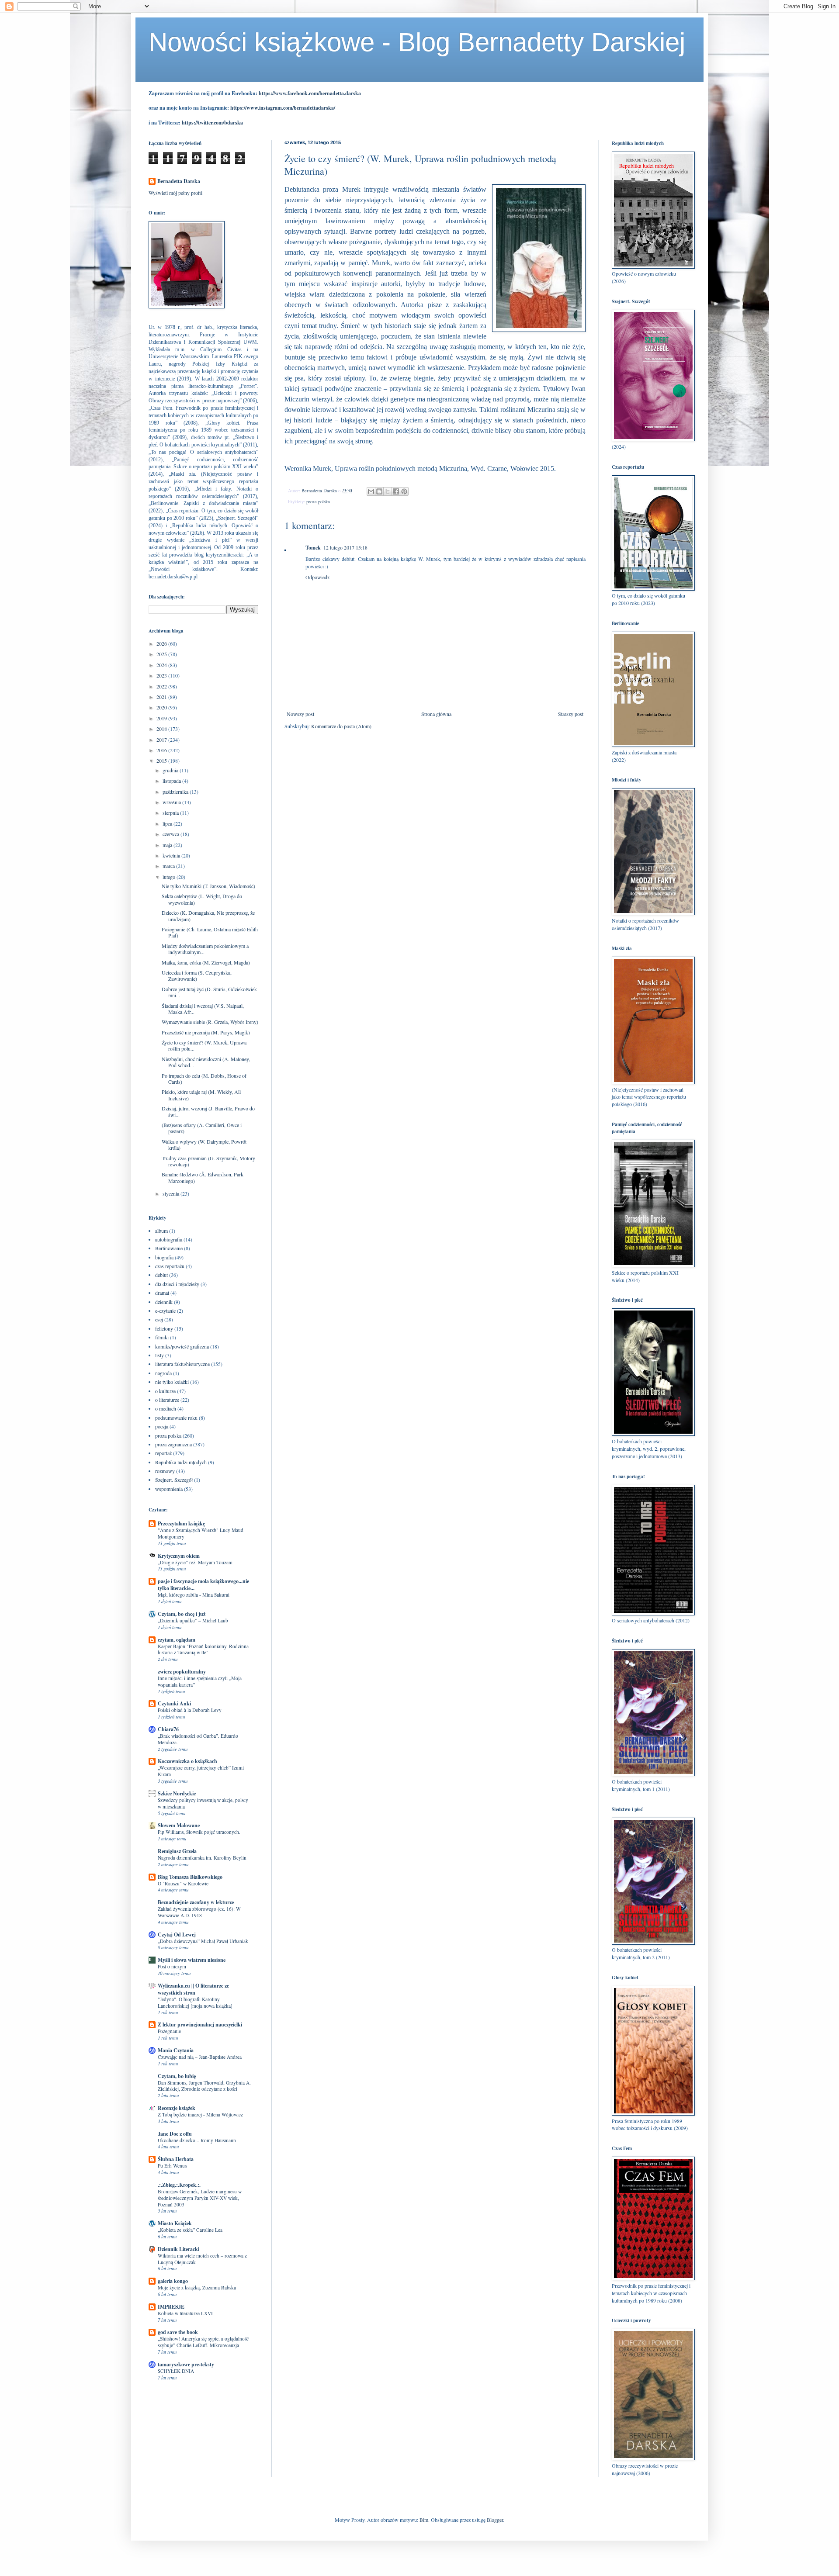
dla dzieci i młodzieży (177, 1284)
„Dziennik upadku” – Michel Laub (193, 1620)
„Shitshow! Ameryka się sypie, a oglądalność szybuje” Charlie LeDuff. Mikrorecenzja (203, 2342)
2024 (162, 665)
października (176, 792)
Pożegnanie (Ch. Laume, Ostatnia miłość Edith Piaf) (210, 932)
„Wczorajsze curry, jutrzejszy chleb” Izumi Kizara (201, 1771)
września (172, 802)
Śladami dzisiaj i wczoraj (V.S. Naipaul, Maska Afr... (203, 1009)
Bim (424, 2520)
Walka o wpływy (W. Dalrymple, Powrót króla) (204, 1145)
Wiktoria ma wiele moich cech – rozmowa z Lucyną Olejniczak (202, 2259)
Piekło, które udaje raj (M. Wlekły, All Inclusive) (201, 1095)
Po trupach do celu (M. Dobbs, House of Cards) (204, 1079)
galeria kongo (173, 2281)
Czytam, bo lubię (177, 2076)
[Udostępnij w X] (388, 491)
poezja (162, 1426)
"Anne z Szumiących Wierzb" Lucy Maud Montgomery (201, 1533)
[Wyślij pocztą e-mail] (371, 491)
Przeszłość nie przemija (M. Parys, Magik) (206, 1032)
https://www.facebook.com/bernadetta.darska (310, 93)
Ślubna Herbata (176, 2159)
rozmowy (165, 1471)
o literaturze (167, 1400)
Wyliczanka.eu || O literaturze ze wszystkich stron (193, 1989)
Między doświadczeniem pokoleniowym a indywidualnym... (205, 949)
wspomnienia (169, 1489)
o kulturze (165, 1391)
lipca (168, 823)
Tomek (313, 548)
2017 (162, 740)
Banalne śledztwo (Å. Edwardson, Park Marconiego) (203, 1177)
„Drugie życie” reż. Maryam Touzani (195, 1562)
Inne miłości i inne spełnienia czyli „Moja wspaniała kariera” (200, 1681)
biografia (164, 1257)
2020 (162, 707)
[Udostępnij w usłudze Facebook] (396, 491)
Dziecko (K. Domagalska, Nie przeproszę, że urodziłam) (208, 916)
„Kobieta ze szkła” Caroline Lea (190, 2230)
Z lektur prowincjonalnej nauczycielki (200, 2024)
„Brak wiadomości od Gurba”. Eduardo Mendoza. (198, 1739)
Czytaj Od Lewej (177, 1935)
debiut (161, 1275)
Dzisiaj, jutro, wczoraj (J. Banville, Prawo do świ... (208, 1111)
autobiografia (169, 1239)
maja (168, 845)
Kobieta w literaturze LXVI (185, 2313)
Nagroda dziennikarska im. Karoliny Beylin (202, 1858)
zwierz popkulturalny (182, 1672)
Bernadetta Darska (179, 181)
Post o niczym (172, 1966)
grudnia (171, 770)
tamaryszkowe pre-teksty (186, 2364)
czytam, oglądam (177, 1640)
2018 (162, 729)
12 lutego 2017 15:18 (345, 547)
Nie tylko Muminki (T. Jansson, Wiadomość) (208, 886)
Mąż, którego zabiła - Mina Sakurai (194, 1595)
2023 (162, 675)
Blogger (495, 2520)
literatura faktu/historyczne (182, 1364)
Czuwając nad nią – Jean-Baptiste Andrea (200, 2057)
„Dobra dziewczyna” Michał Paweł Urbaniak (203, 1941)
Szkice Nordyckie (177, 1793)
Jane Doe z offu (175, 2134)
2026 (162, 643)
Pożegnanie (169, 2031)
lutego (170, 877)
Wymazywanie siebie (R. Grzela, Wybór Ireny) (210, 1022)
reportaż (163, 1453)
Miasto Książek (175, 2223)
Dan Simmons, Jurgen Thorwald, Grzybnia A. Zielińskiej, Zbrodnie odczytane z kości (204, 2086)
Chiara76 (168, 1729)
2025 (162, 654)
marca (169, 866)
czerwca (172, 834)
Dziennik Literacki (179, 2249)
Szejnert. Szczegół (174, 1480)
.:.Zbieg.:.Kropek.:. (179, 2185)
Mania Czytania (176, 2050)
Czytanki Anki (174, 1703)
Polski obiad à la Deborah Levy (190, 1710)
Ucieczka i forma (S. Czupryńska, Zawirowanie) (197, 975)
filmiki (162, 1337)
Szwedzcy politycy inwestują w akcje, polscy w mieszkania (203, 1803)
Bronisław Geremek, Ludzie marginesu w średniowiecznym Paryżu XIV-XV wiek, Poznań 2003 (200, 2198)
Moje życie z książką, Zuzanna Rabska (197, 2287)
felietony (164, 1328)
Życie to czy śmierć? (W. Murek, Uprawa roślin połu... (204, 1045)
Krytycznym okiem (179, 1556)
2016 (162, 750)
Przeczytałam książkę (181, 1523)
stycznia (172, 1193)
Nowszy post (300, 714)
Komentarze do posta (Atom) (341, 726)
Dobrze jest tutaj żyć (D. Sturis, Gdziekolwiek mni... (209, 992)
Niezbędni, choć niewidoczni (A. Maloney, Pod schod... (206, 1062)
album (161, 1231)
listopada (172, 781)
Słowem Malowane (179, 1825)
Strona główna (436, 714)
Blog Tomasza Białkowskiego (190, 1877)
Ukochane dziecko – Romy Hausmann (197, 2140)
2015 (162, 761)
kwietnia (172, 855)
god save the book (178, 2332)
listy (159, 1355)
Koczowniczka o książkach (187, 1761)
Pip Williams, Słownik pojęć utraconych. (199, 1832)
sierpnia (171, 813)
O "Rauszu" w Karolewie (183, 1883)
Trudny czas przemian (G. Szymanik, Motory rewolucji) (208, 1161)
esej (159, 1319)
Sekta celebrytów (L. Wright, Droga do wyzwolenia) (202, 899)
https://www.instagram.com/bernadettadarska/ (283, 108)
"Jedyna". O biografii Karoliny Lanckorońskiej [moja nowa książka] (195, 2002)
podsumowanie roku (176, 1418)
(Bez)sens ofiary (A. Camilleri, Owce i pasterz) (202, 1128)
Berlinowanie (169, 1248)
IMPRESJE (171, 2307)
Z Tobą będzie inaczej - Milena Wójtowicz (200, 2114)
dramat (162, 1293)
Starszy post (571, 714)
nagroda (163, 1373)
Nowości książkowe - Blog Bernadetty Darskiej (417, 42)
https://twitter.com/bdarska (212, 123)
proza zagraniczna (173, 1444)
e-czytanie (165, 1310)
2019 (162, 718)
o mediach (166, 1408)
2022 (162, 686)
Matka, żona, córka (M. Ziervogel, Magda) (206, 962)
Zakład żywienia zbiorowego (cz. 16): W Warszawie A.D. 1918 (199, 1912)
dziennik (164, 1302)
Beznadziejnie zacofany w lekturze (196, 1902)
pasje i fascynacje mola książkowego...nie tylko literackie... (203, 1585)
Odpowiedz (317, 577)
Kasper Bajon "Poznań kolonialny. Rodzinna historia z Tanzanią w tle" (203, 1649)
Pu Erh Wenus (172, 2166)
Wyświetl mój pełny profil (175, 193)
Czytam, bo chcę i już (182, 1614)
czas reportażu (170, 1266)
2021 (162, 697)
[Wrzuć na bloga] (379, 491)
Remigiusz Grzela (177, 1851)
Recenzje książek (177, 2108)
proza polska (318, 501)
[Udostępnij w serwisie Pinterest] (404, 491)
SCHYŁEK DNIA (176, 2371)
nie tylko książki (172, 1382)
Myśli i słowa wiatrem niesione (192, 1960)
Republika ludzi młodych (181, 1462)
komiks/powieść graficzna (182, 1346)
